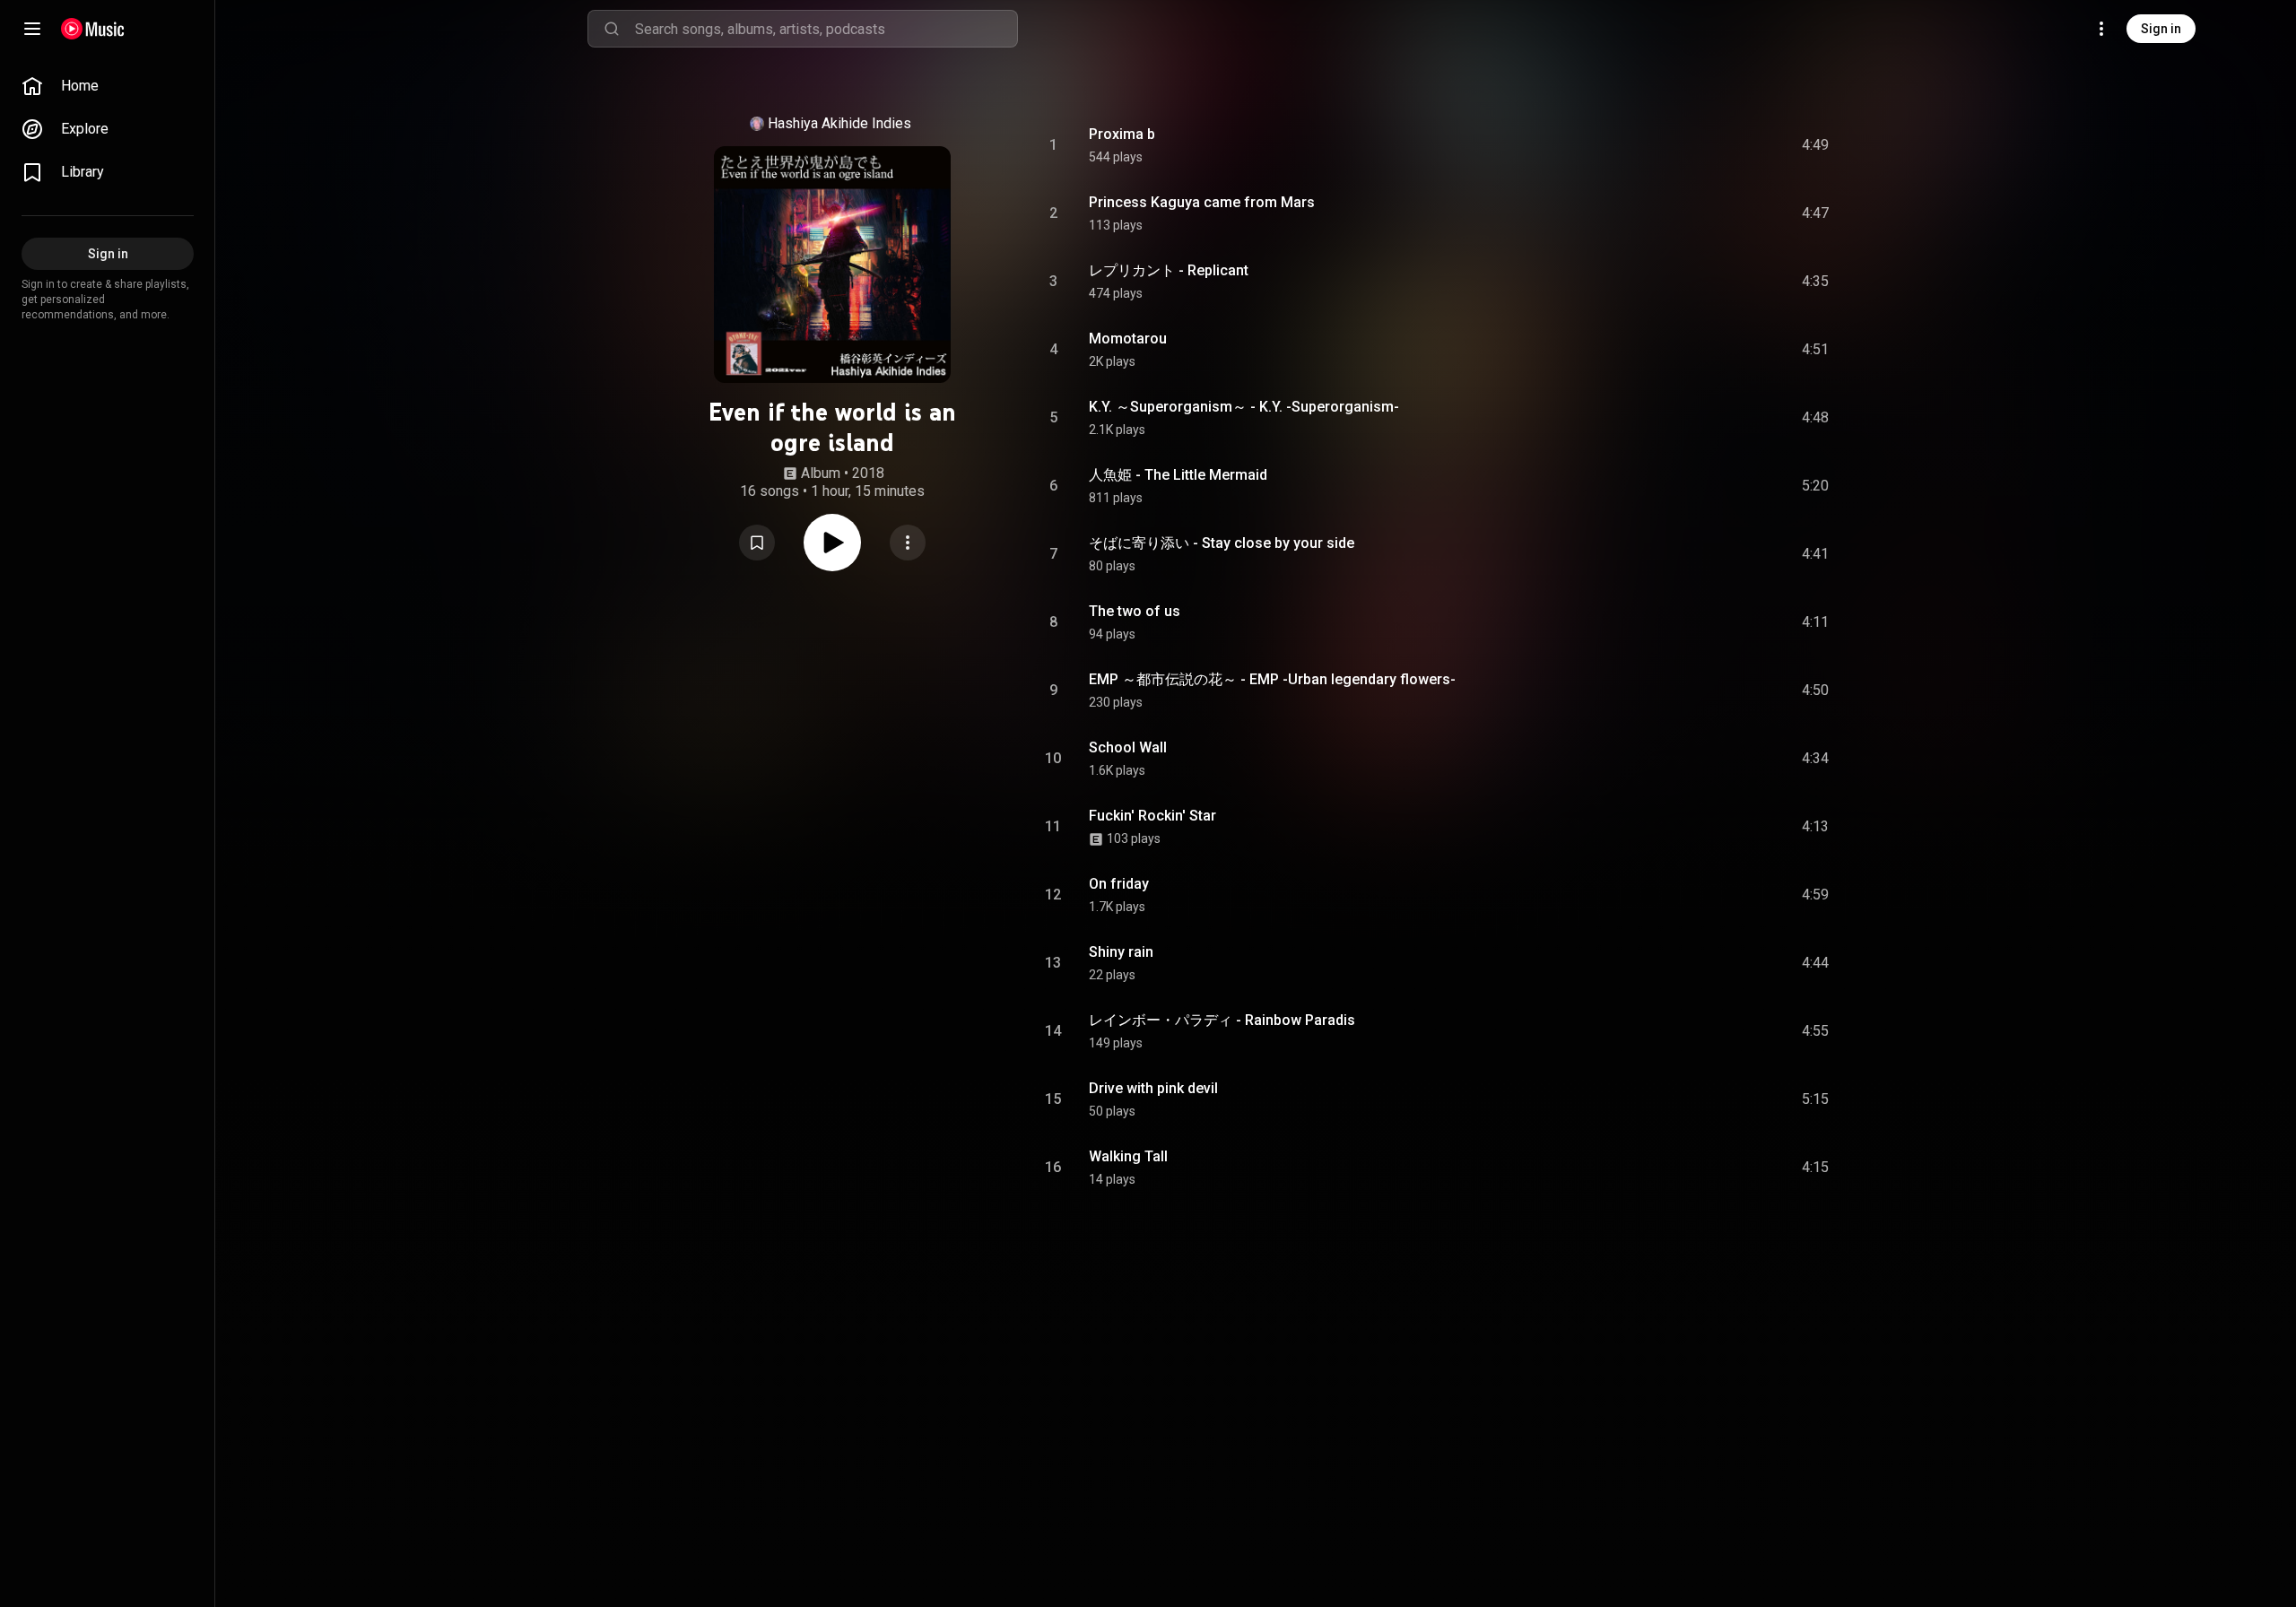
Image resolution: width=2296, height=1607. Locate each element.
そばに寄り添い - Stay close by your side (1222, 543)
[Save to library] (757, 543)
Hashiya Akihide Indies (839, 123)
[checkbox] (1816, 145)
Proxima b (1122, 134)
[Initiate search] (612, 29)
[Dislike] (1714, 145)
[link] (108, 86)
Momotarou (1128, 339)
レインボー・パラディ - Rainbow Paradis (1222, 1020)
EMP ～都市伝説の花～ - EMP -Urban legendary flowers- (1272, 679)
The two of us (1135, 611)
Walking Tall (1128, 1156)
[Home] (93, 29)
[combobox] (826, 29)
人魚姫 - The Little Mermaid (1178, 475)
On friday (1119, 884)
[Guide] (32, 29)
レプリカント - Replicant (1169, 270)
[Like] (1680, 145)
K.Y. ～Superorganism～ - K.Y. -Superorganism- (1244, 407)
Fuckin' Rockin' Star (1152, 816)
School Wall (1128, 747)
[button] (757, 543)
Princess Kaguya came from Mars (1202, 202)
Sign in (2161, 29)
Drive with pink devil (1153, 1088)
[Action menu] (908, 543)
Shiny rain (1121, 952)
